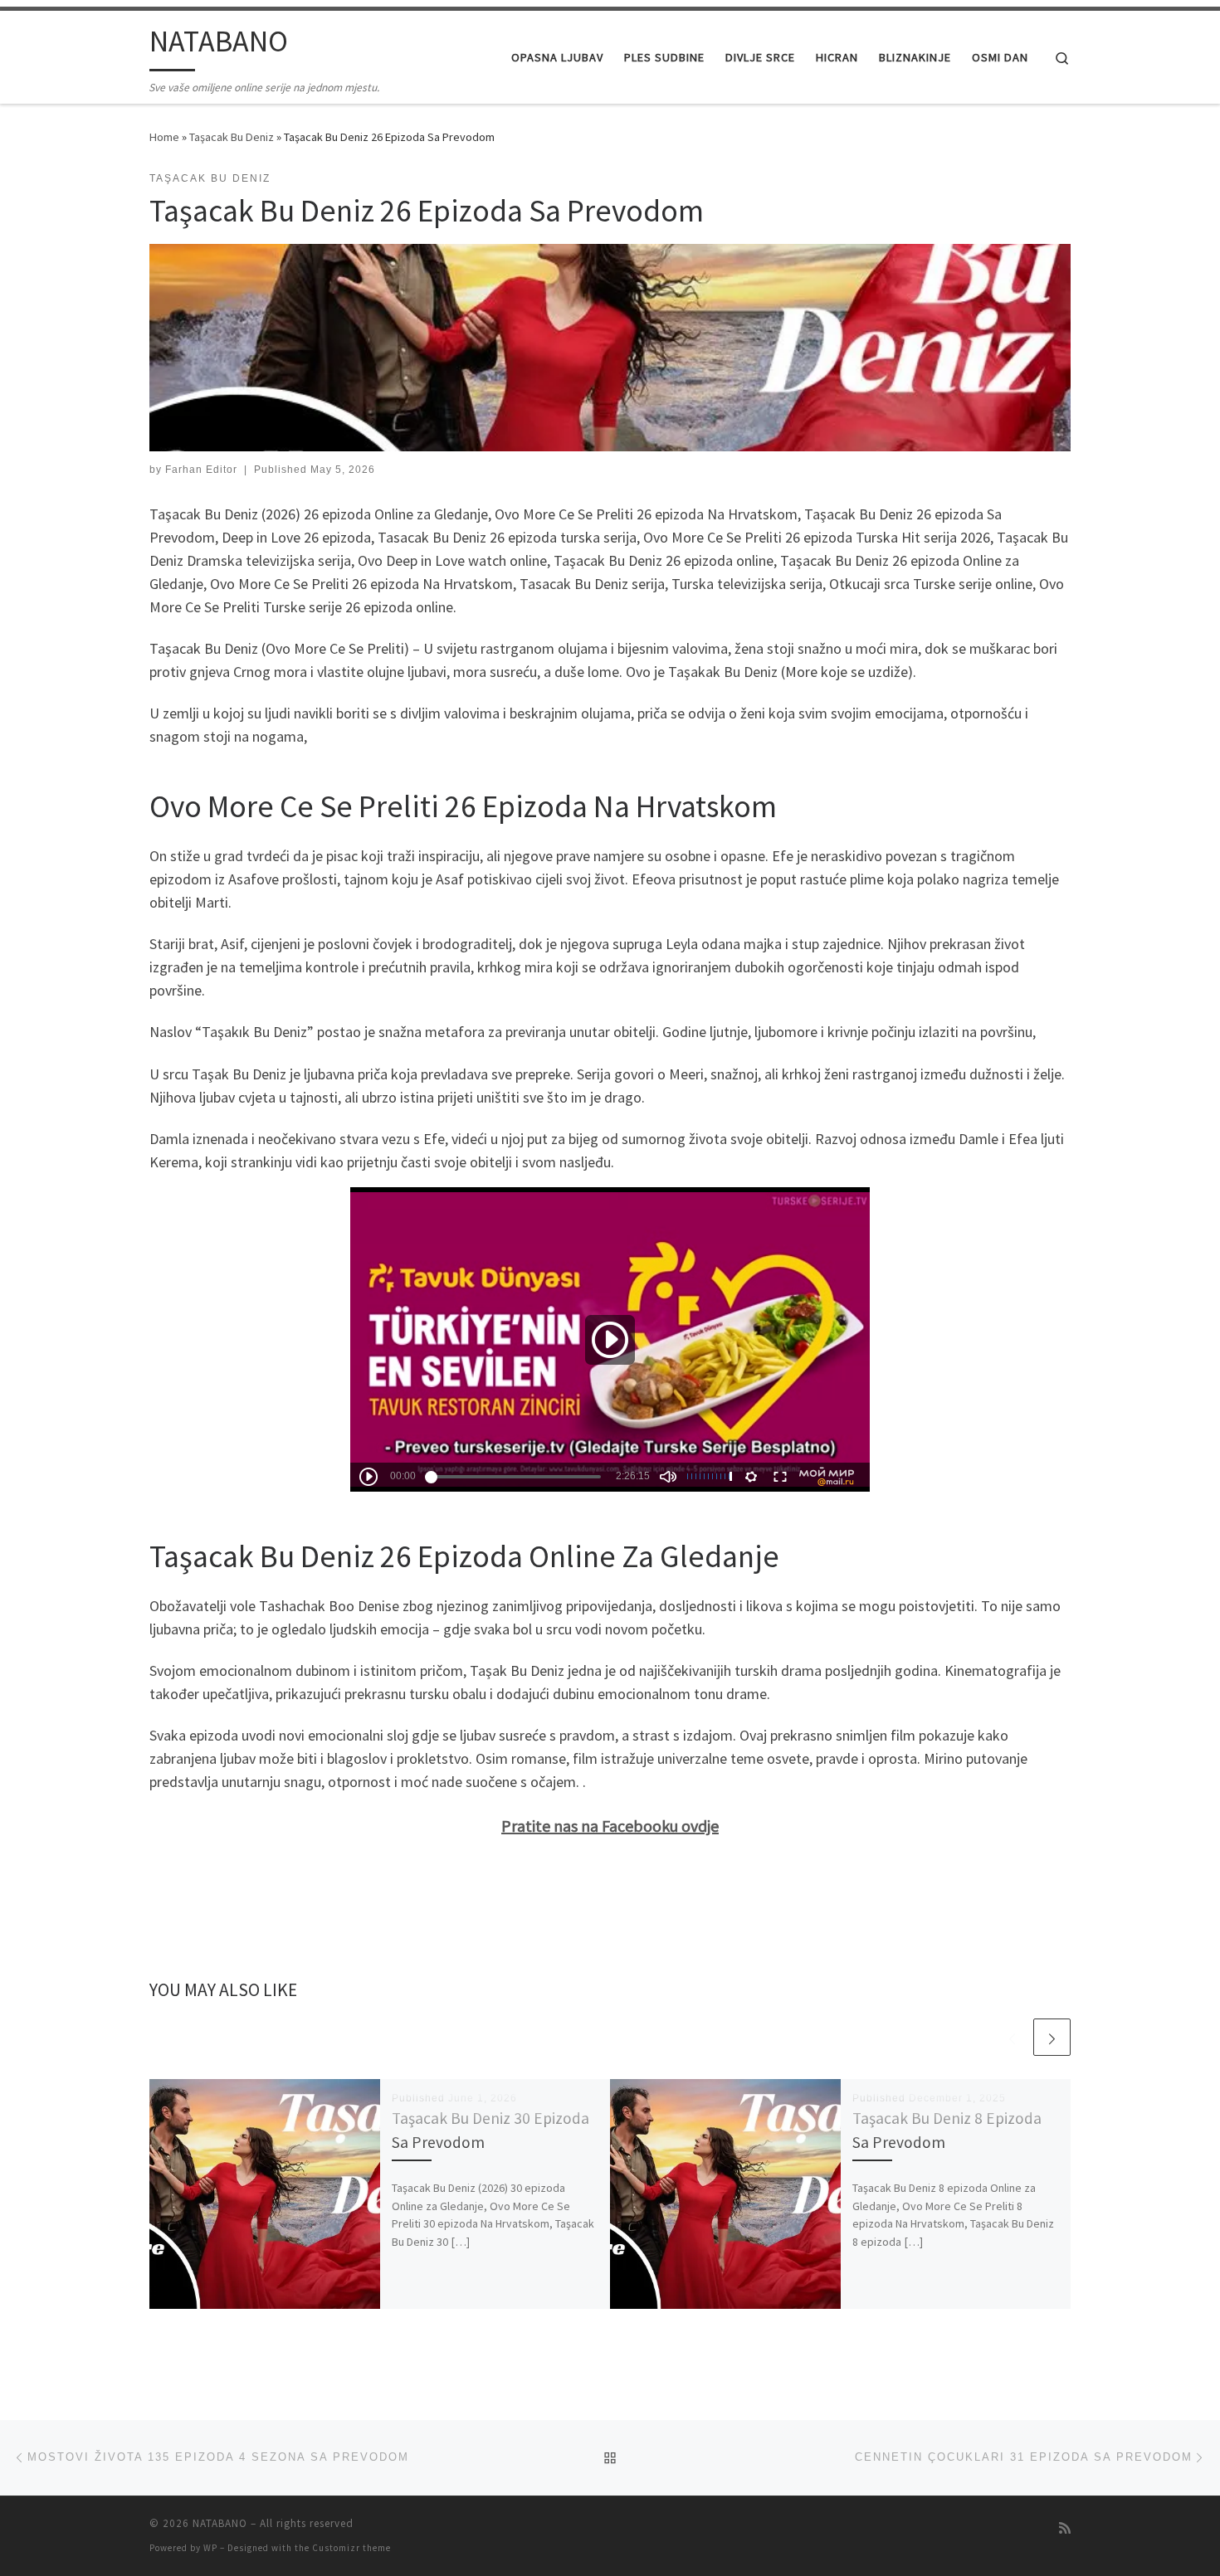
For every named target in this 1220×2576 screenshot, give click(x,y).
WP (210, 2548)
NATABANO (220, 2523)
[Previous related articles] (1012, 2037)
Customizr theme (351, 2548)
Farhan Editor (201, 470)
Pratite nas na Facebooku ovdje (610, 1826)
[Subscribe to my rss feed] (1065, 2528)
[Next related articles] (1052, 2037)
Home (164, 137)
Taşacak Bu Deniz (232, 137)
